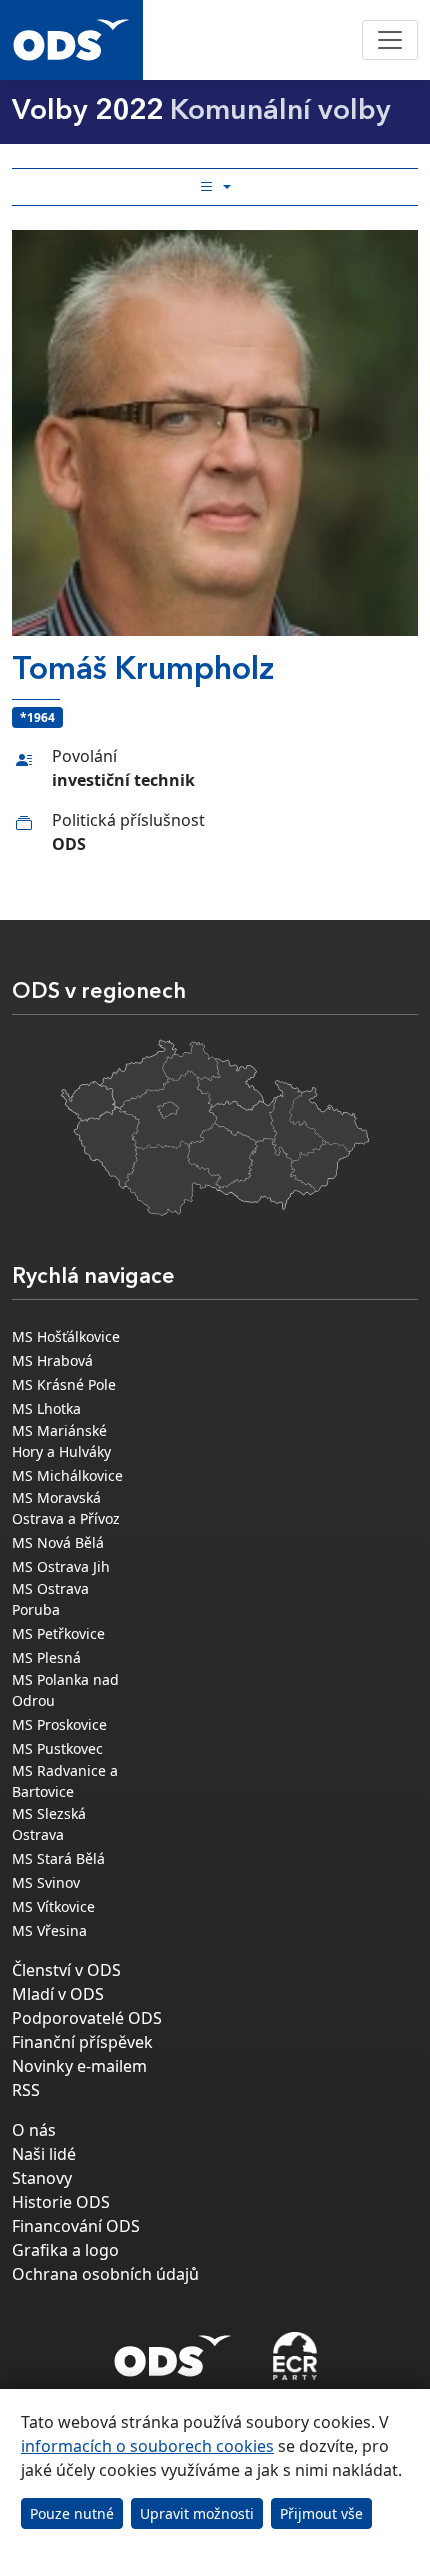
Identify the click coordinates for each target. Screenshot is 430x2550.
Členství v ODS (66, 1970)
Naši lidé (44, 2154)
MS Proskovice (59, 1724)
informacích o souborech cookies (147, 2446)
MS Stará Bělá (58, 1858)
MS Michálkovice (67, 1475)
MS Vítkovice (53, 1906)
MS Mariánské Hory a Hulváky (61, 1441)
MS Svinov (46, 1882)
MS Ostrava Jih (61, 1566)
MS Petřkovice (58, 1633)
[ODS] (173, 2350)
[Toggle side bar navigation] (215, 187)
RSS (26, 2090)
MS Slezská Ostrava (49, 1824)
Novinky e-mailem (79, 2066)
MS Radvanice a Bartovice (65, 1781)
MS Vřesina (49, 1930)
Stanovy (42, 2178)
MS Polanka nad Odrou (65, 1690)
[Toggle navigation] (390, 40)
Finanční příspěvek (82, 2042)
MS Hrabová (52, 1360)
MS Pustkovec (57, 1748)
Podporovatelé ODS (87, 2018)
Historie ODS (61, 2202)
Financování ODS (76, 2226)
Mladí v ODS (58, 1994)
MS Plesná (46, 1657)
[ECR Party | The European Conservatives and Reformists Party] (294, 2356)
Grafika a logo (65, 2250)
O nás (34, 2130)
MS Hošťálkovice (66, 1336)
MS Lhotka (46, 1408)
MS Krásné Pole (64, 1384)
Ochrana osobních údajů (105, 2274)
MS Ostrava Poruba (50, 1599)
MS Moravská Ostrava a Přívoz (66, 1508)
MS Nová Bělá (58, 1542)
